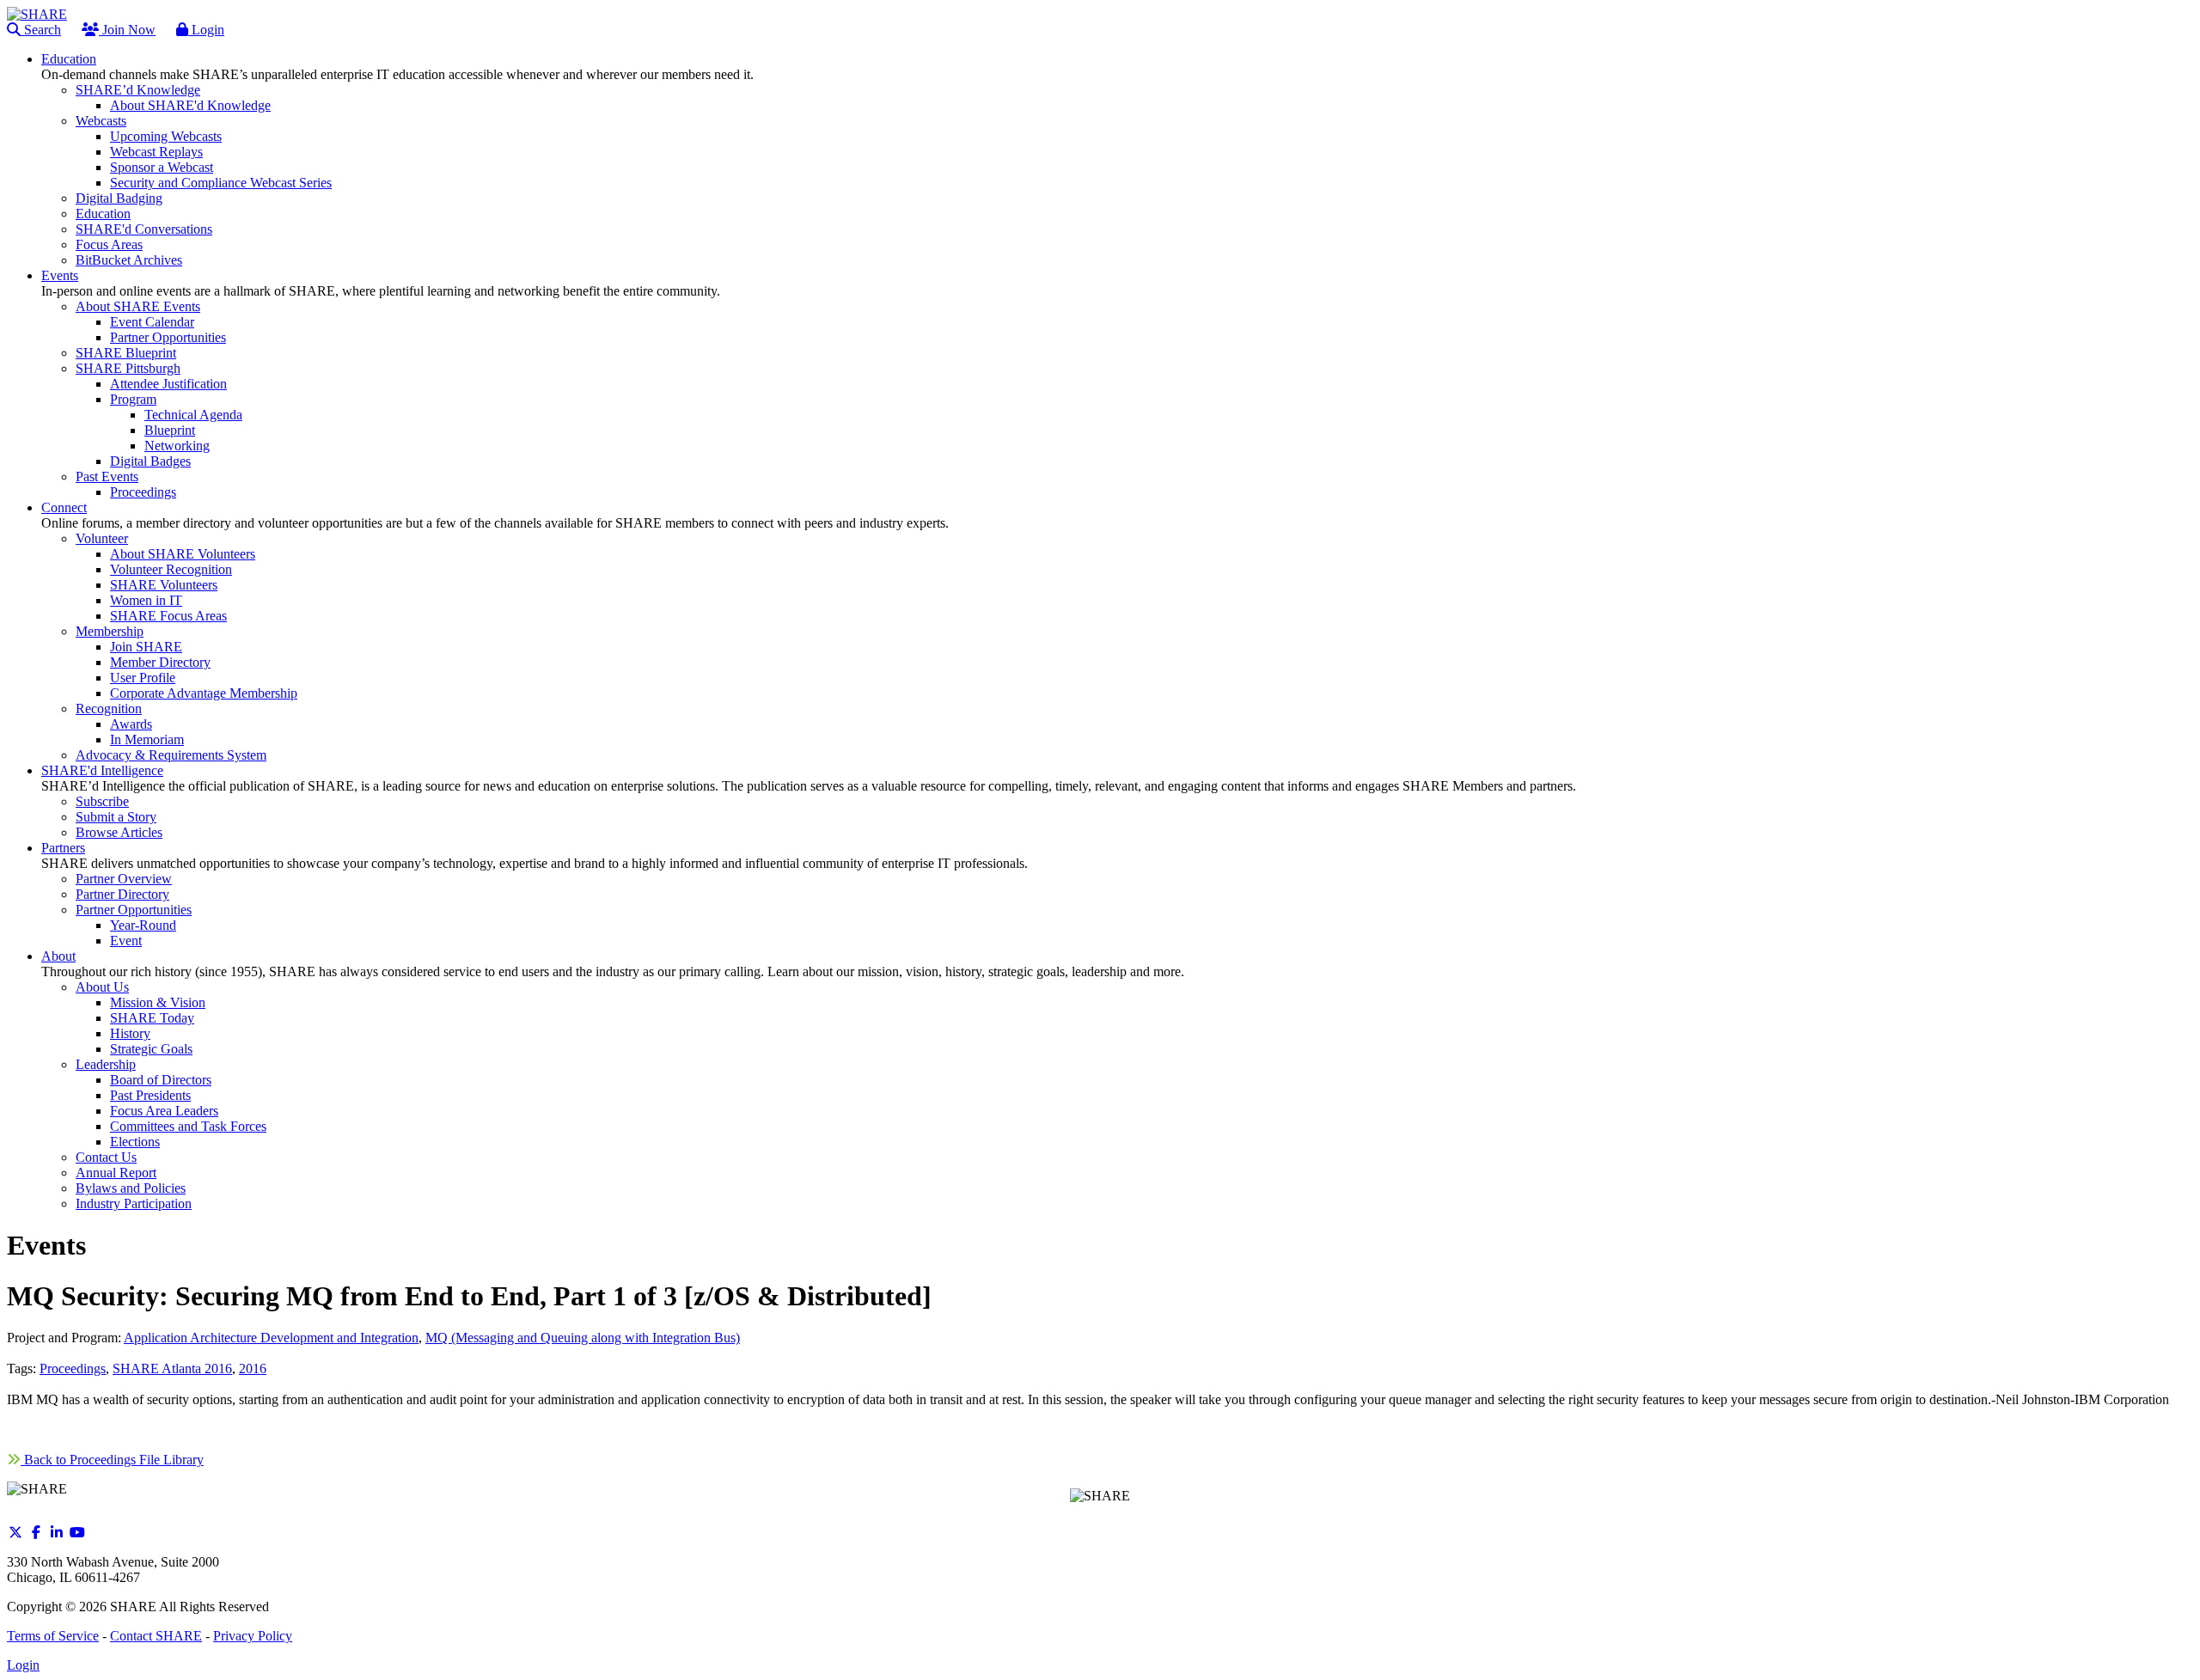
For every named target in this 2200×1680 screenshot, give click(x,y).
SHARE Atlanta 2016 (172, 1368)
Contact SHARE (156, 1636)
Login (206, 30)
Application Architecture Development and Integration (271, 1338)
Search (41, 30)
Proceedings (73, 1368)
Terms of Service (53, 1636)
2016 (253, 1368)
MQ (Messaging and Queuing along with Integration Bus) (583, 1338)
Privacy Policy (253, 1636)
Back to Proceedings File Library (112, 1460)
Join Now (127, 30)
